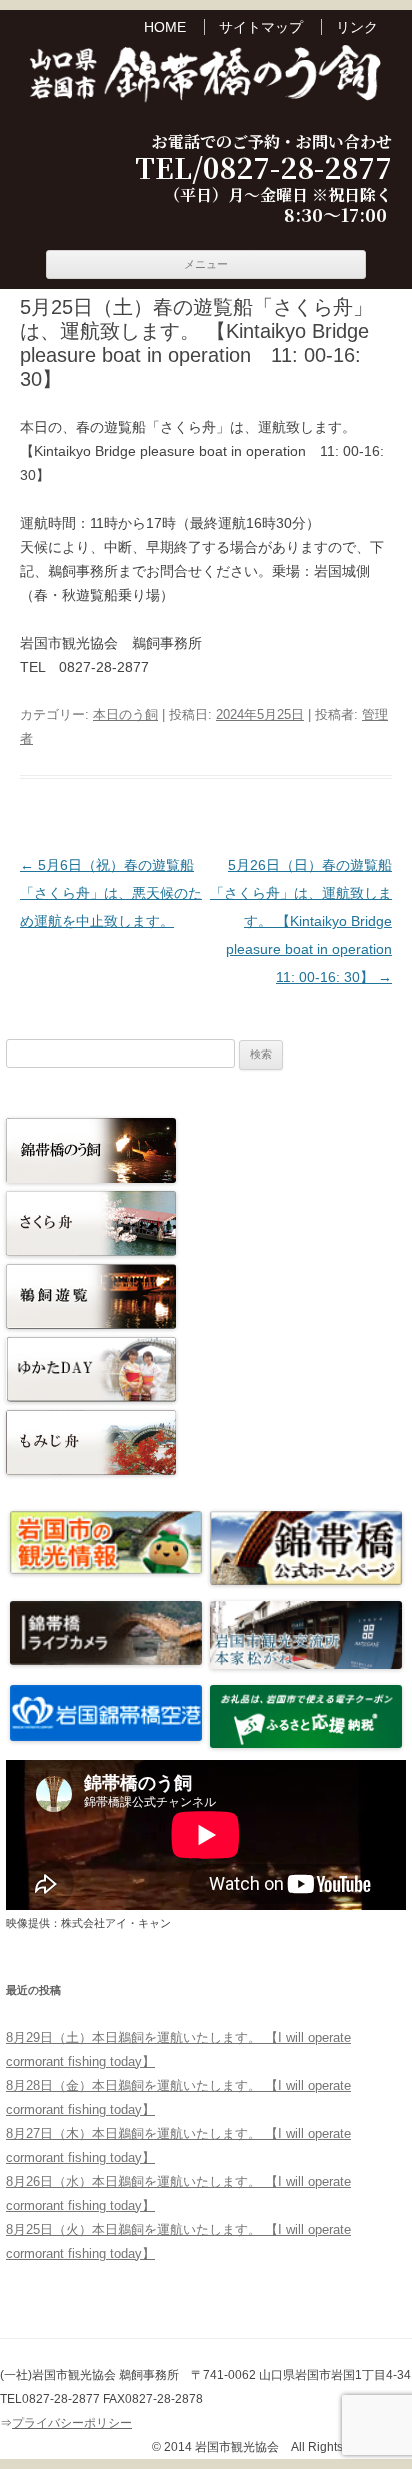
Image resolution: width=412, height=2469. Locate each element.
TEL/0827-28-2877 (263, 168)
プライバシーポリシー (72, 2423)
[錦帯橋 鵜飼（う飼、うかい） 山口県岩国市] (206, 76)
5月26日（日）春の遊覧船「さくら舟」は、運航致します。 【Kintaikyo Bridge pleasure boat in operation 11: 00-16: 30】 (308, 921)
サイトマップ (261, 27)
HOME (165, 27)
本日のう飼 (125, 714)
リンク (357, 27)
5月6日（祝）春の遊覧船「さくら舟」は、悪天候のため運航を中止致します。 (111, 893)
